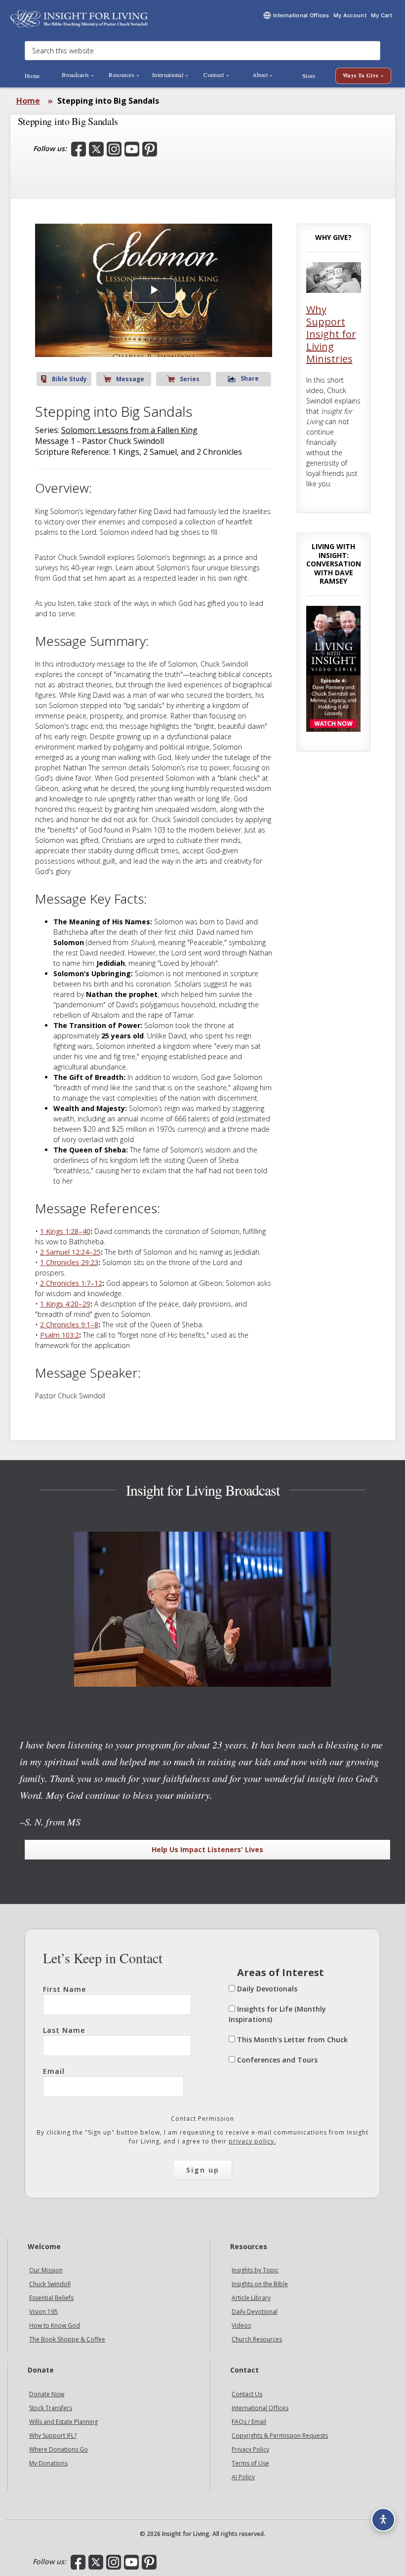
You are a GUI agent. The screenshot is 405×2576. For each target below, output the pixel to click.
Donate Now (47, 2395)
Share (250, 378)
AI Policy (243, 2477)
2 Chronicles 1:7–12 (71, 1283)
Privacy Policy (250, 2450)
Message (130, 379)
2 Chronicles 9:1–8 (69, 1325)
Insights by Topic (255, 2271)
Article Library (251, 2298)
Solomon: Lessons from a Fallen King (129, 430)
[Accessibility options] (383, 2520)
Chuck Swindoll (50, 2284)
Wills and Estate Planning (63, 2422)
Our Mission (46, 2271)
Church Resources (257, 2340)
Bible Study (69, 379)
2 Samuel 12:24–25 (70, 1252)
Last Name (64, 2030)
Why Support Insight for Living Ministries (331, 334)
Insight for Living (79, 19)
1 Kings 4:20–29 (65, 1304)
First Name (64, 1989)
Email (54, 2071)
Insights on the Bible (260, 2284)
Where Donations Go (59, 2450)
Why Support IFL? (53, 2436)
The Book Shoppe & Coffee (67, 2340)
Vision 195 (43, 2312)
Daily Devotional (255, 2312)
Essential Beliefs (51, 2298)
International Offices (260, 2408)
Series (190, 379)
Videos (241, 2326)
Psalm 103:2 (60, 1335)
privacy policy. (252, 2141)
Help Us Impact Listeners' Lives (207, 1849)
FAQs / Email (249, 2422)
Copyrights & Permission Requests (280, 2436)
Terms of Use (250, 2464)
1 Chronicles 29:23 (69, 1262)
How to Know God (55, 2326)
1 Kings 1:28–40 (65, 1231)
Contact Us (247, 2395)
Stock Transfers (51, 2408)
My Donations (48, 2464)
